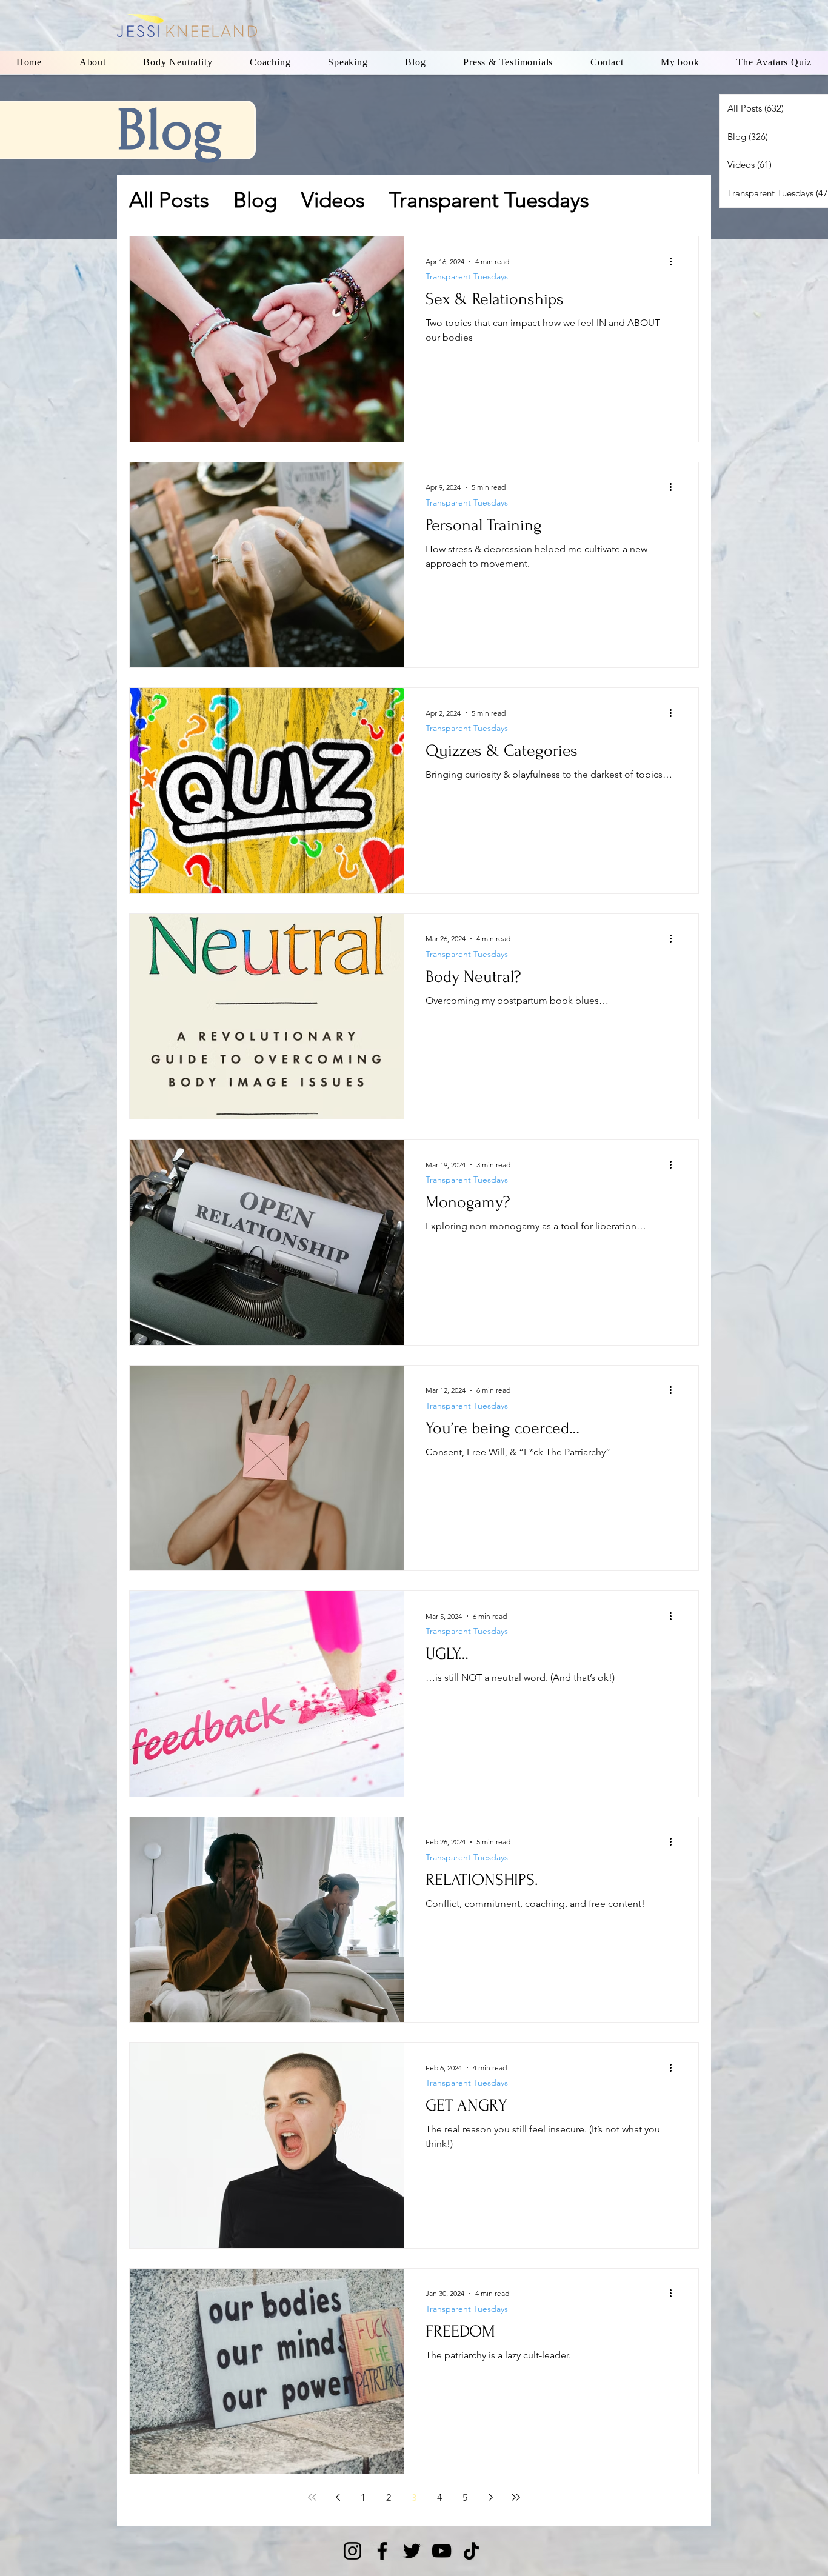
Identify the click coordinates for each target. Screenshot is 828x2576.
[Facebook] (382, 2551)
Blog (255, 200)
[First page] (312, 2497)
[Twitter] (412, 2551)
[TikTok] (471, 2551)
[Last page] (516, 2497)
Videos (333, 200)
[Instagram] (352, 2551)
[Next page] (490, 2497)
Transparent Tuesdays (489, 200)
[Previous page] (338, 2497)
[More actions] (675, 261)
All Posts (169, 200)
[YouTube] (442, 2551)
